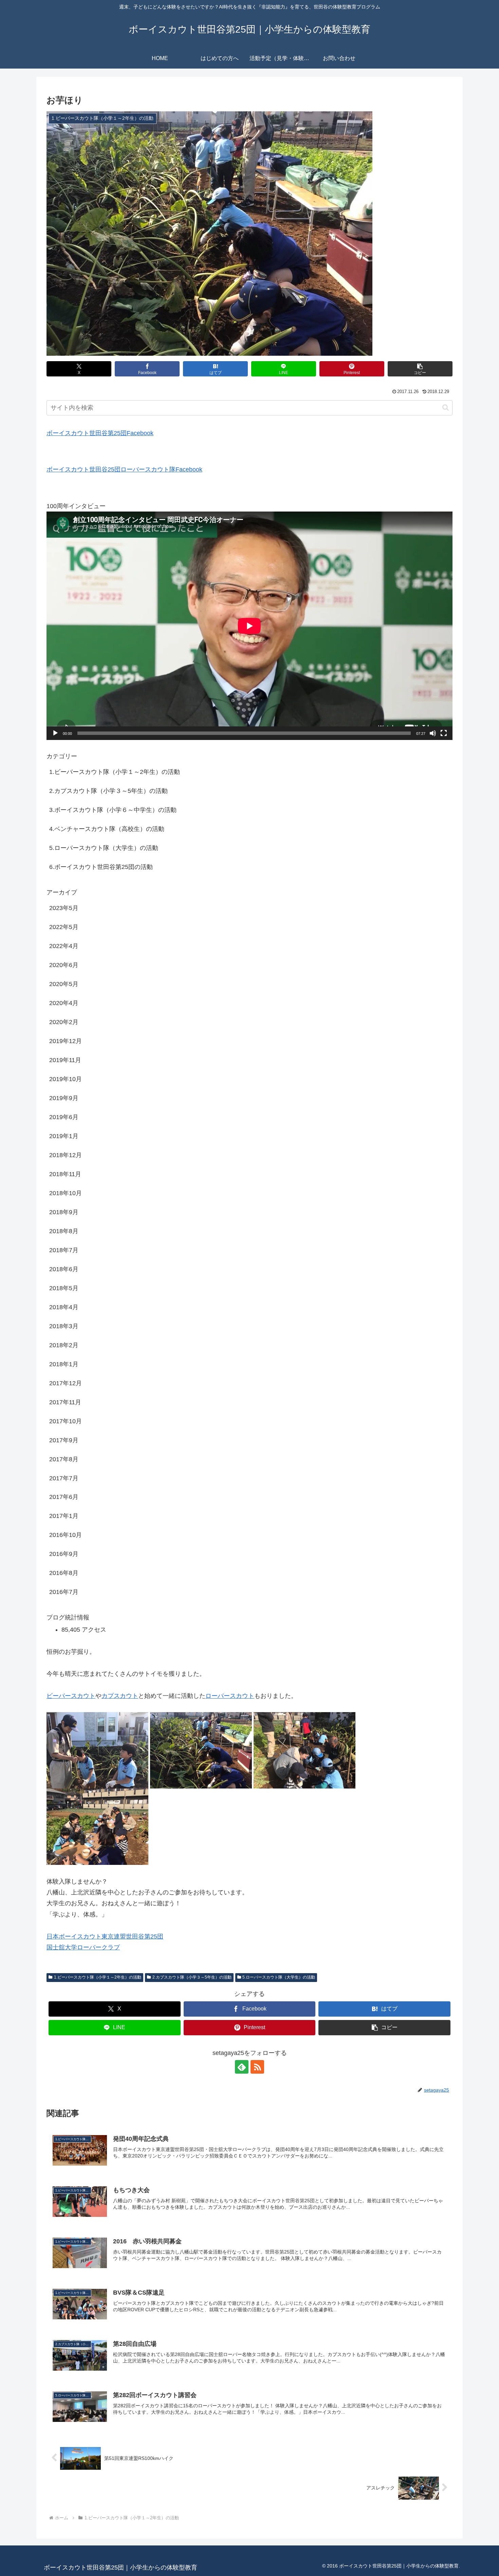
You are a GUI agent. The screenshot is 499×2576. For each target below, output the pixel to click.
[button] (420, 369)
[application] (249, 626)
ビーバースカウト (71, 1696)
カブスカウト (120, 1696)
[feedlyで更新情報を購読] (242, 2067)
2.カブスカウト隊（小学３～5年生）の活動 (192, 1977)
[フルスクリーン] (444, 733)
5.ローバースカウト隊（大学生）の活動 (279, 1977)
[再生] (55, 733)
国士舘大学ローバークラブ (83, 1947)
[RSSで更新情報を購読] (257, 2067)
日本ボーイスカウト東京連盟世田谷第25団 (105, 1936)
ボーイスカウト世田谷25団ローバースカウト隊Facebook (124, 469)
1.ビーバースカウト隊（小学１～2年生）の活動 (98, 1977)
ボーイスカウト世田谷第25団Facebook (100, 433)
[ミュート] (433, 733)
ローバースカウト (230, 1696)
